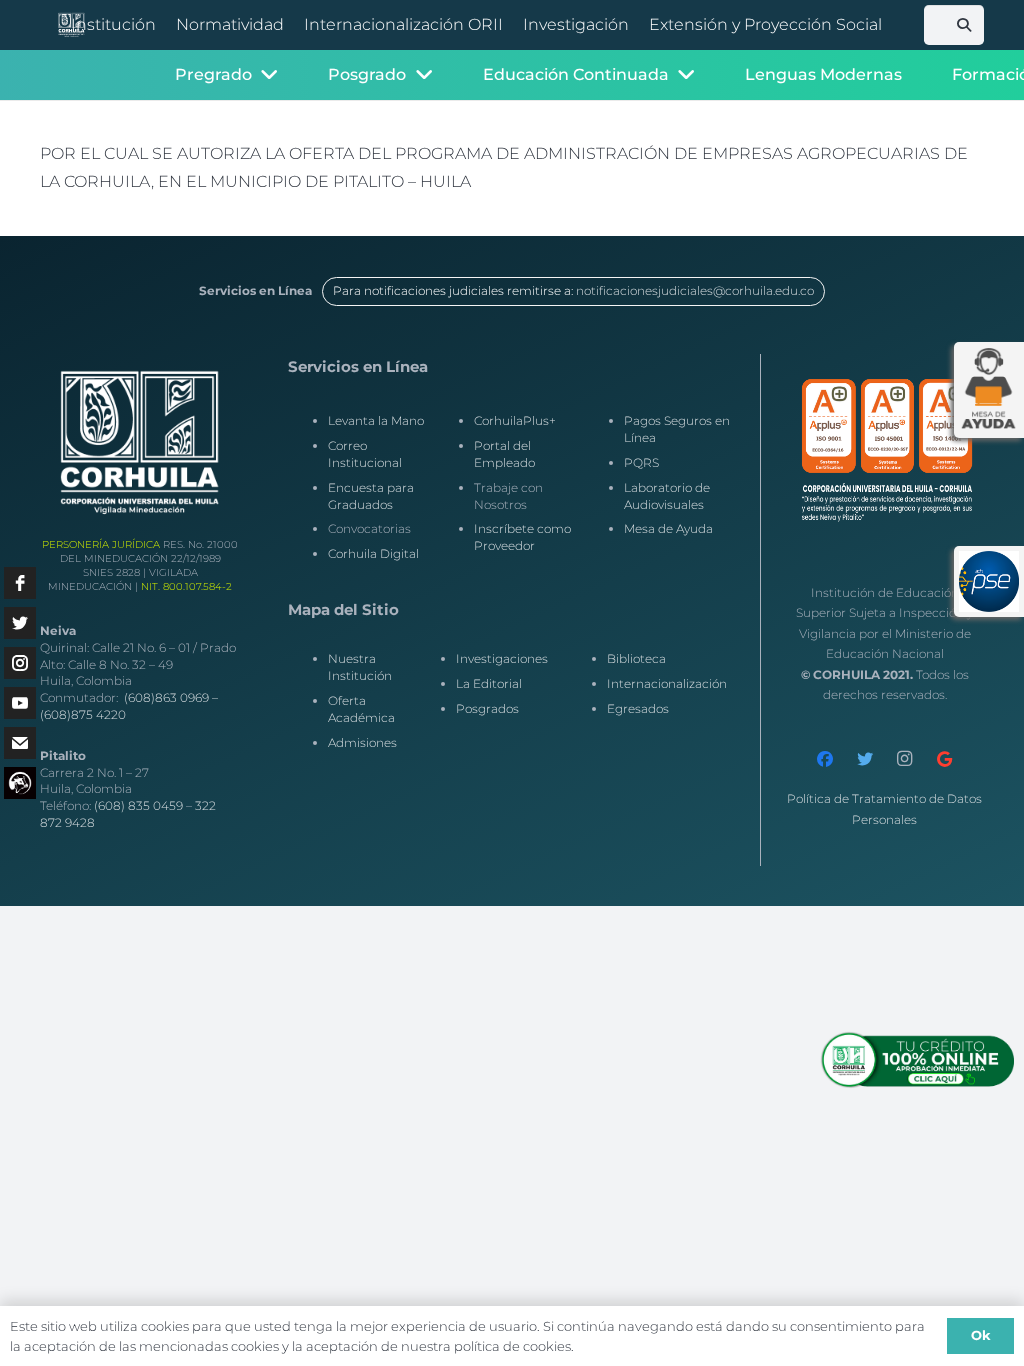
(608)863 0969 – (171, 697)
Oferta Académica (361, 709)
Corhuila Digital (373, 553)
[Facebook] (825, 759)
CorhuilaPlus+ (515, 420)
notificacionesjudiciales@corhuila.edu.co (695, 290)
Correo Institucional (365, 454)
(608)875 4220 (83, 714)
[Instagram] (905, 759)
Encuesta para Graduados (371, 496)
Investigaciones (502, 658)
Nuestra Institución (360, 667)
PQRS (641, 462)
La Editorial (489, 683)
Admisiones (362, 742)
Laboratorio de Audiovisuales (667, 496)
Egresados (638, 708)
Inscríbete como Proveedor (522, 537)
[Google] (945, 759)
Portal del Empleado (504, 454)
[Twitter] (865, 759)
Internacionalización (667, 683)
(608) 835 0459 (138, 805)
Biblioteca (636, 658)
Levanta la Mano (376, 420)
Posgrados (487, 708)
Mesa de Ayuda (668, 528)
